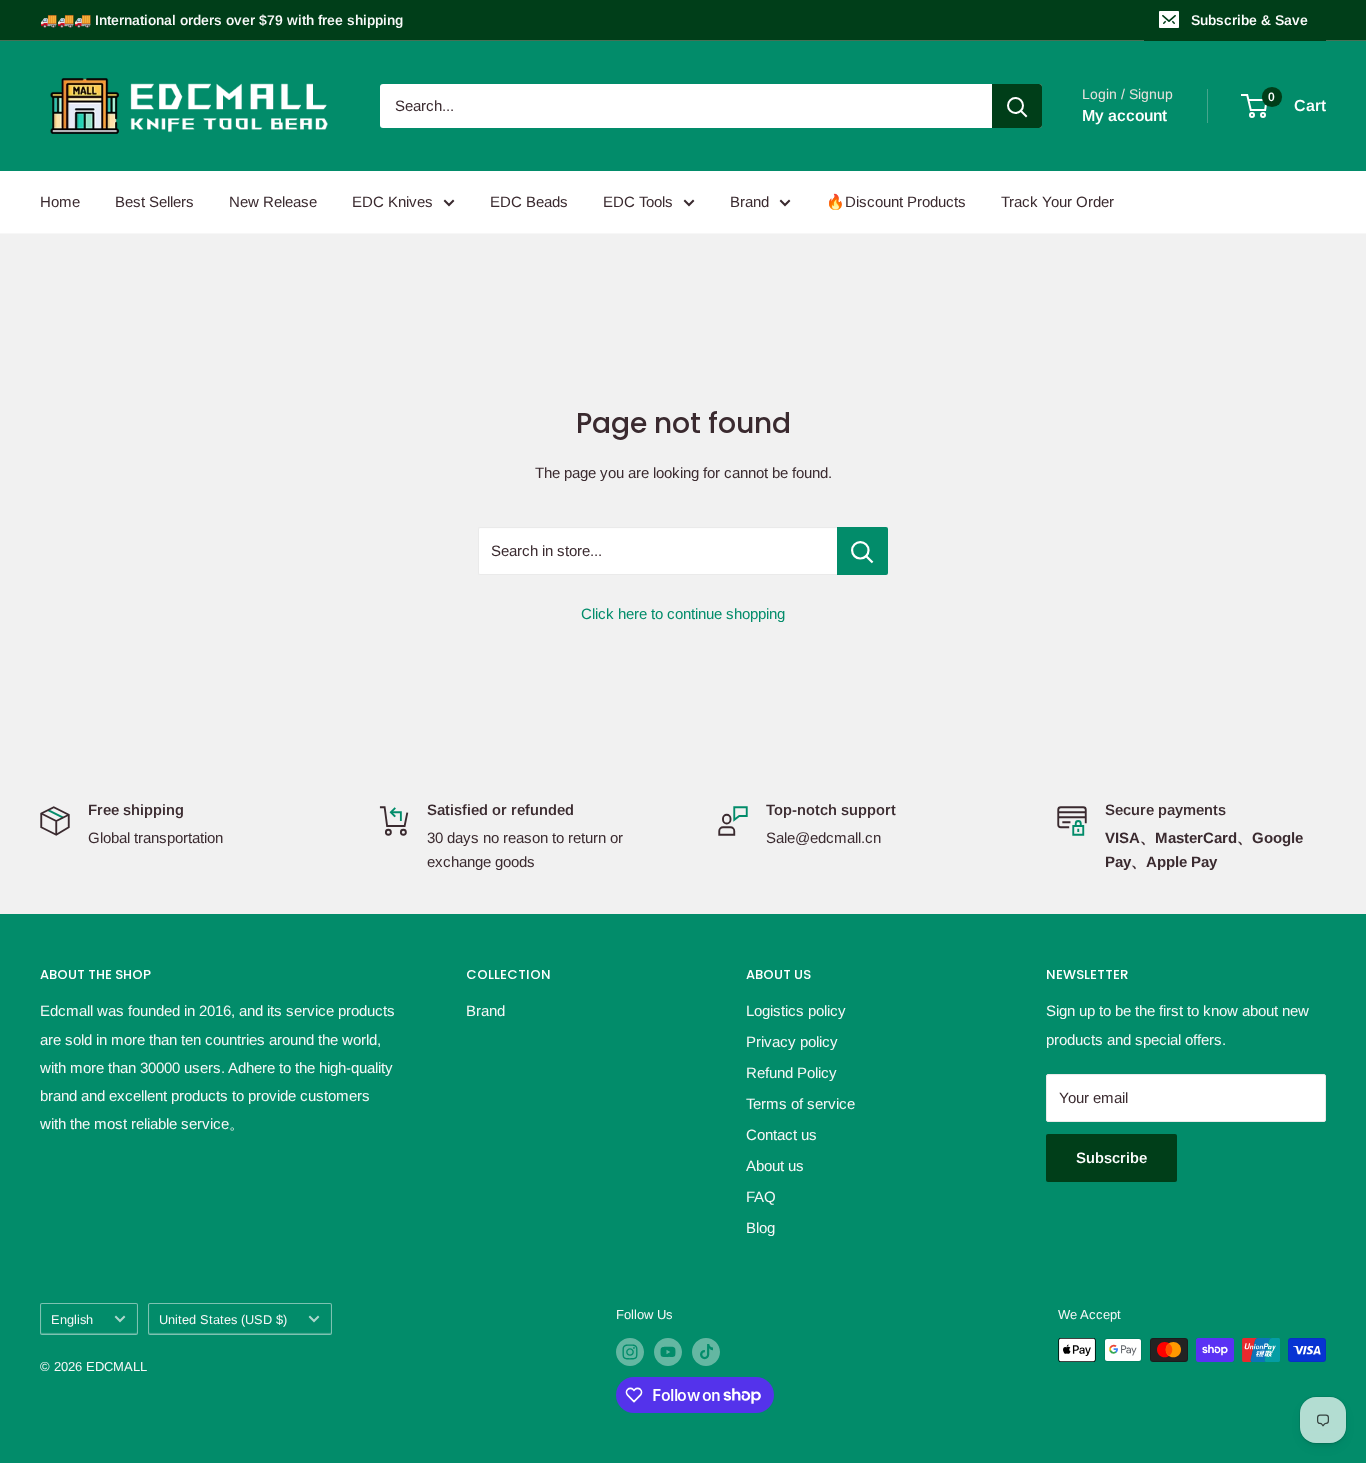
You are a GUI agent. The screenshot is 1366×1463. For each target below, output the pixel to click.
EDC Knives (392, 201)
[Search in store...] (862, 551)
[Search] (1017, 106)
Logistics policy (796, 1010)
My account (1124, 115)
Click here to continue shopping (683, 613)
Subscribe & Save (1249, 20)
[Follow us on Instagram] (630, 1352)
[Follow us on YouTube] (668, 1352)
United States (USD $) (223, 1319)
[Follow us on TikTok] (706, 1352)
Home (60, 201)
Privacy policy (792, 1041)
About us (775, 1165)
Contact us (781, 1134)
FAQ (761, 1196)
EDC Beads (529, 201)
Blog (760, 1227)
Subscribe (1111, 1157)
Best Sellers (154, 201)
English (72, 1319)
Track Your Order (1057, 201)
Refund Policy (791, 1072)
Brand (749, 201)
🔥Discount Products (896, 201)
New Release (273, 201)
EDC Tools (638, 201)
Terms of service (800, 1103)
